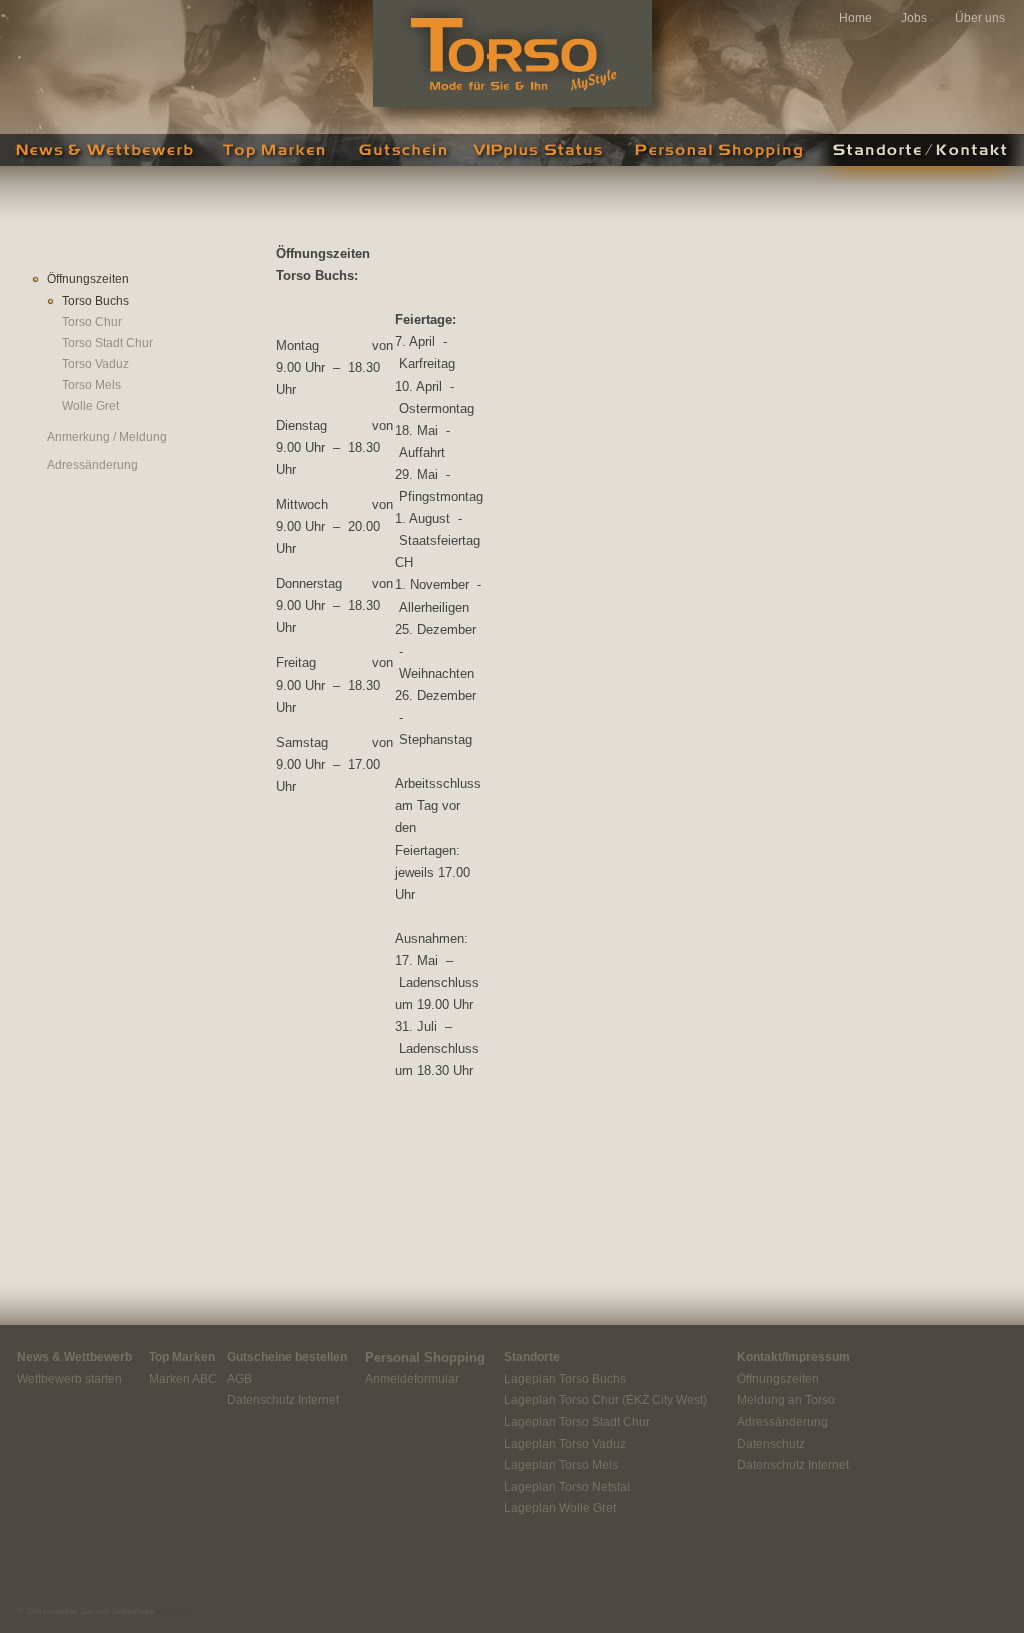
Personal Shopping (716, 159)
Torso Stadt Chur (107, 343)
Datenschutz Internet (283, 1400)
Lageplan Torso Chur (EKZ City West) (605, 1400)
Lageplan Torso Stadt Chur (577, 1422)
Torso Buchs (95, 301)
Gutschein (400, 159)
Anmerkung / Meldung (107, 437)
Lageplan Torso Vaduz (565, 1444)
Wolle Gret (90, 406)
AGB (239, 1379)
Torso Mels (91, 385)
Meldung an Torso (786, 1400)
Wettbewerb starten (69, 1379)
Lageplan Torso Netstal (567, 1487)
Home (855, 18)
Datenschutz (771, 1444)
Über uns (980, 18)
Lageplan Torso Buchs (565, 1379)
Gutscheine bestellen (287, 1357)
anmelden (174, 1611)
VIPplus (538, 159)
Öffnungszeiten (88, 279)
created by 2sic (68, 1611)
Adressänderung (92, 465)
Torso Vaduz (95, 364)
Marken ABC (183, 1379)
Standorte (532, 1357)
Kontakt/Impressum (793, 1357)
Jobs (914, 18)
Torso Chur (92, 322)
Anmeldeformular (412, 1379)
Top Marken (274, 159)
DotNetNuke (133, 1611)
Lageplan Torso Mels (561, 1465)
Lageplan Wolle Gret (560, 1508)
